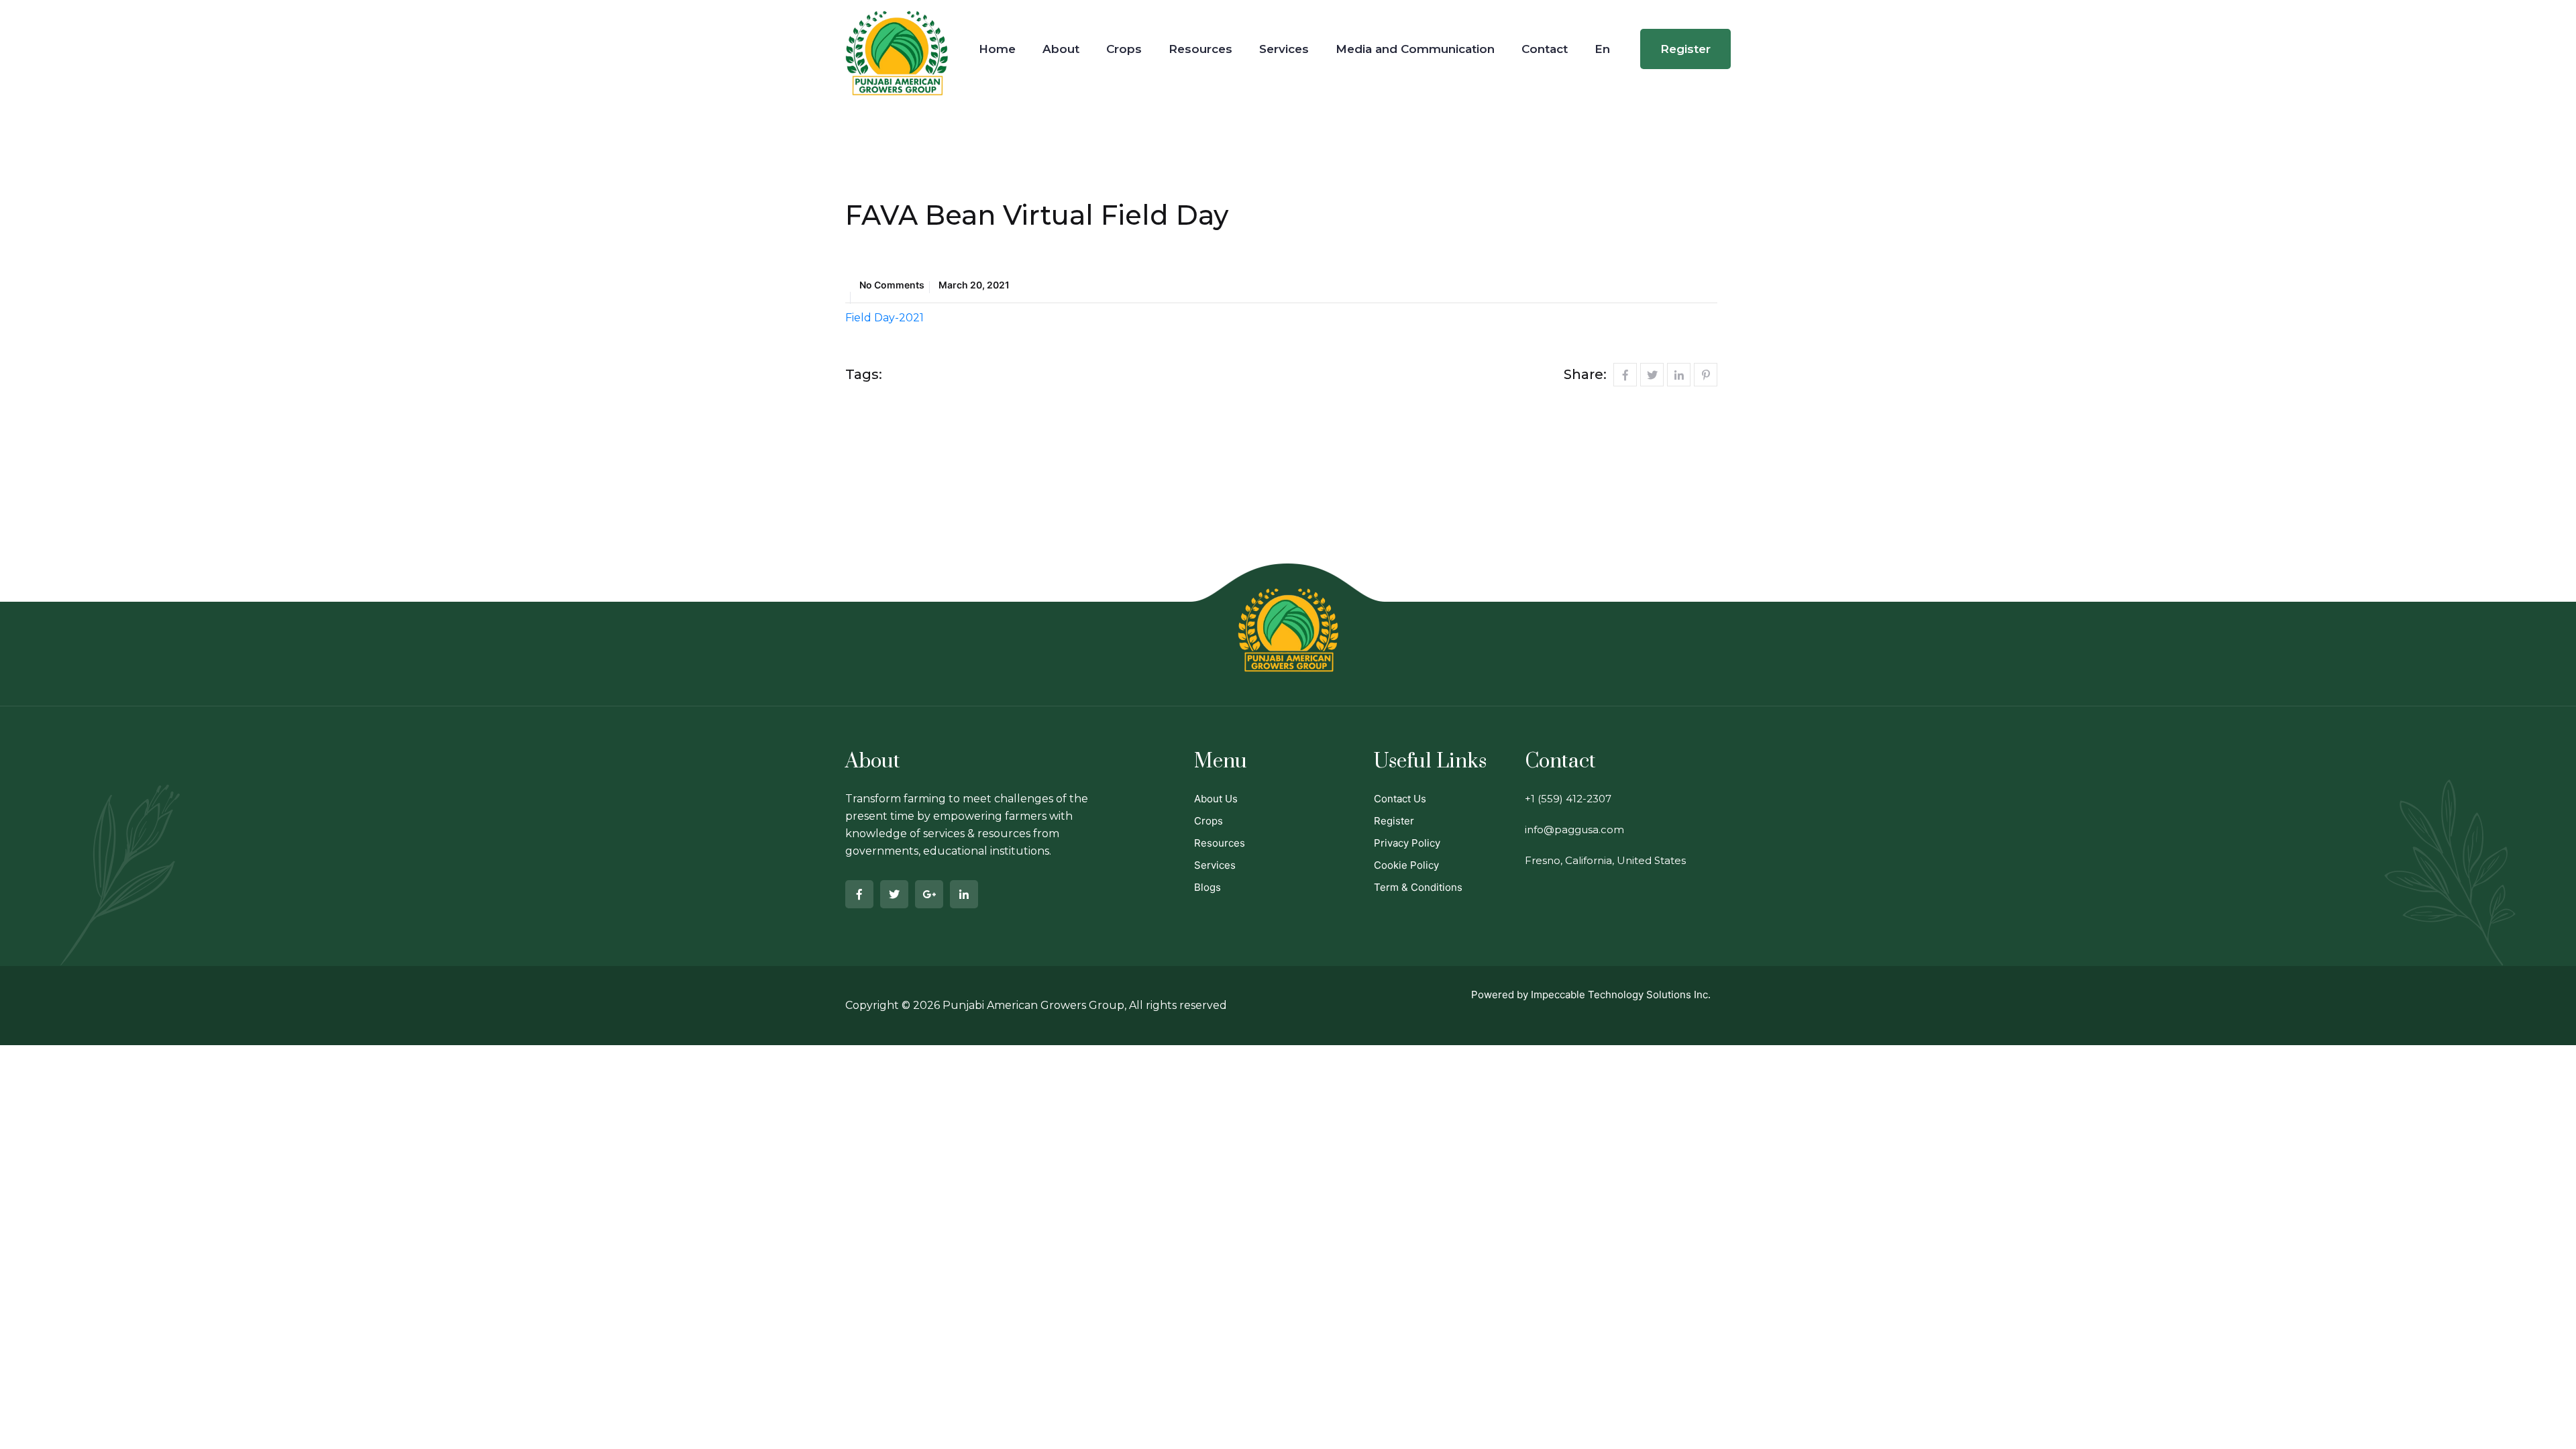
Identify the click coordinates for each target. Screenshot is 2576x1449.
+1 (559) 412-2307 (1568, 799)
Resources (1200, 49)
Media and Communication (1415, 49)
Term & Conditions (1418, 887)
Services (1284, 49)
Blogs (1207, 887)
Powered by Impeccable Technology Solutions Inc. (1591, 995)
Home (997, 49)
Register (1685, 49)
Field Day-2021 (884, 318)
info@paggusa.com (1574, 829)
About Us (1216, 799)
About (1061, 49)
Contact (1545, 49)
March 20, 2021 (974, 285)
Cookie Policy (1406, 865)
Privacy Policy (1407, 843)
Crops (1124, 49)
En (1602, 49)
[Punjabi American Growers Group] (897, 43)
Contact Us (1400, 799)
